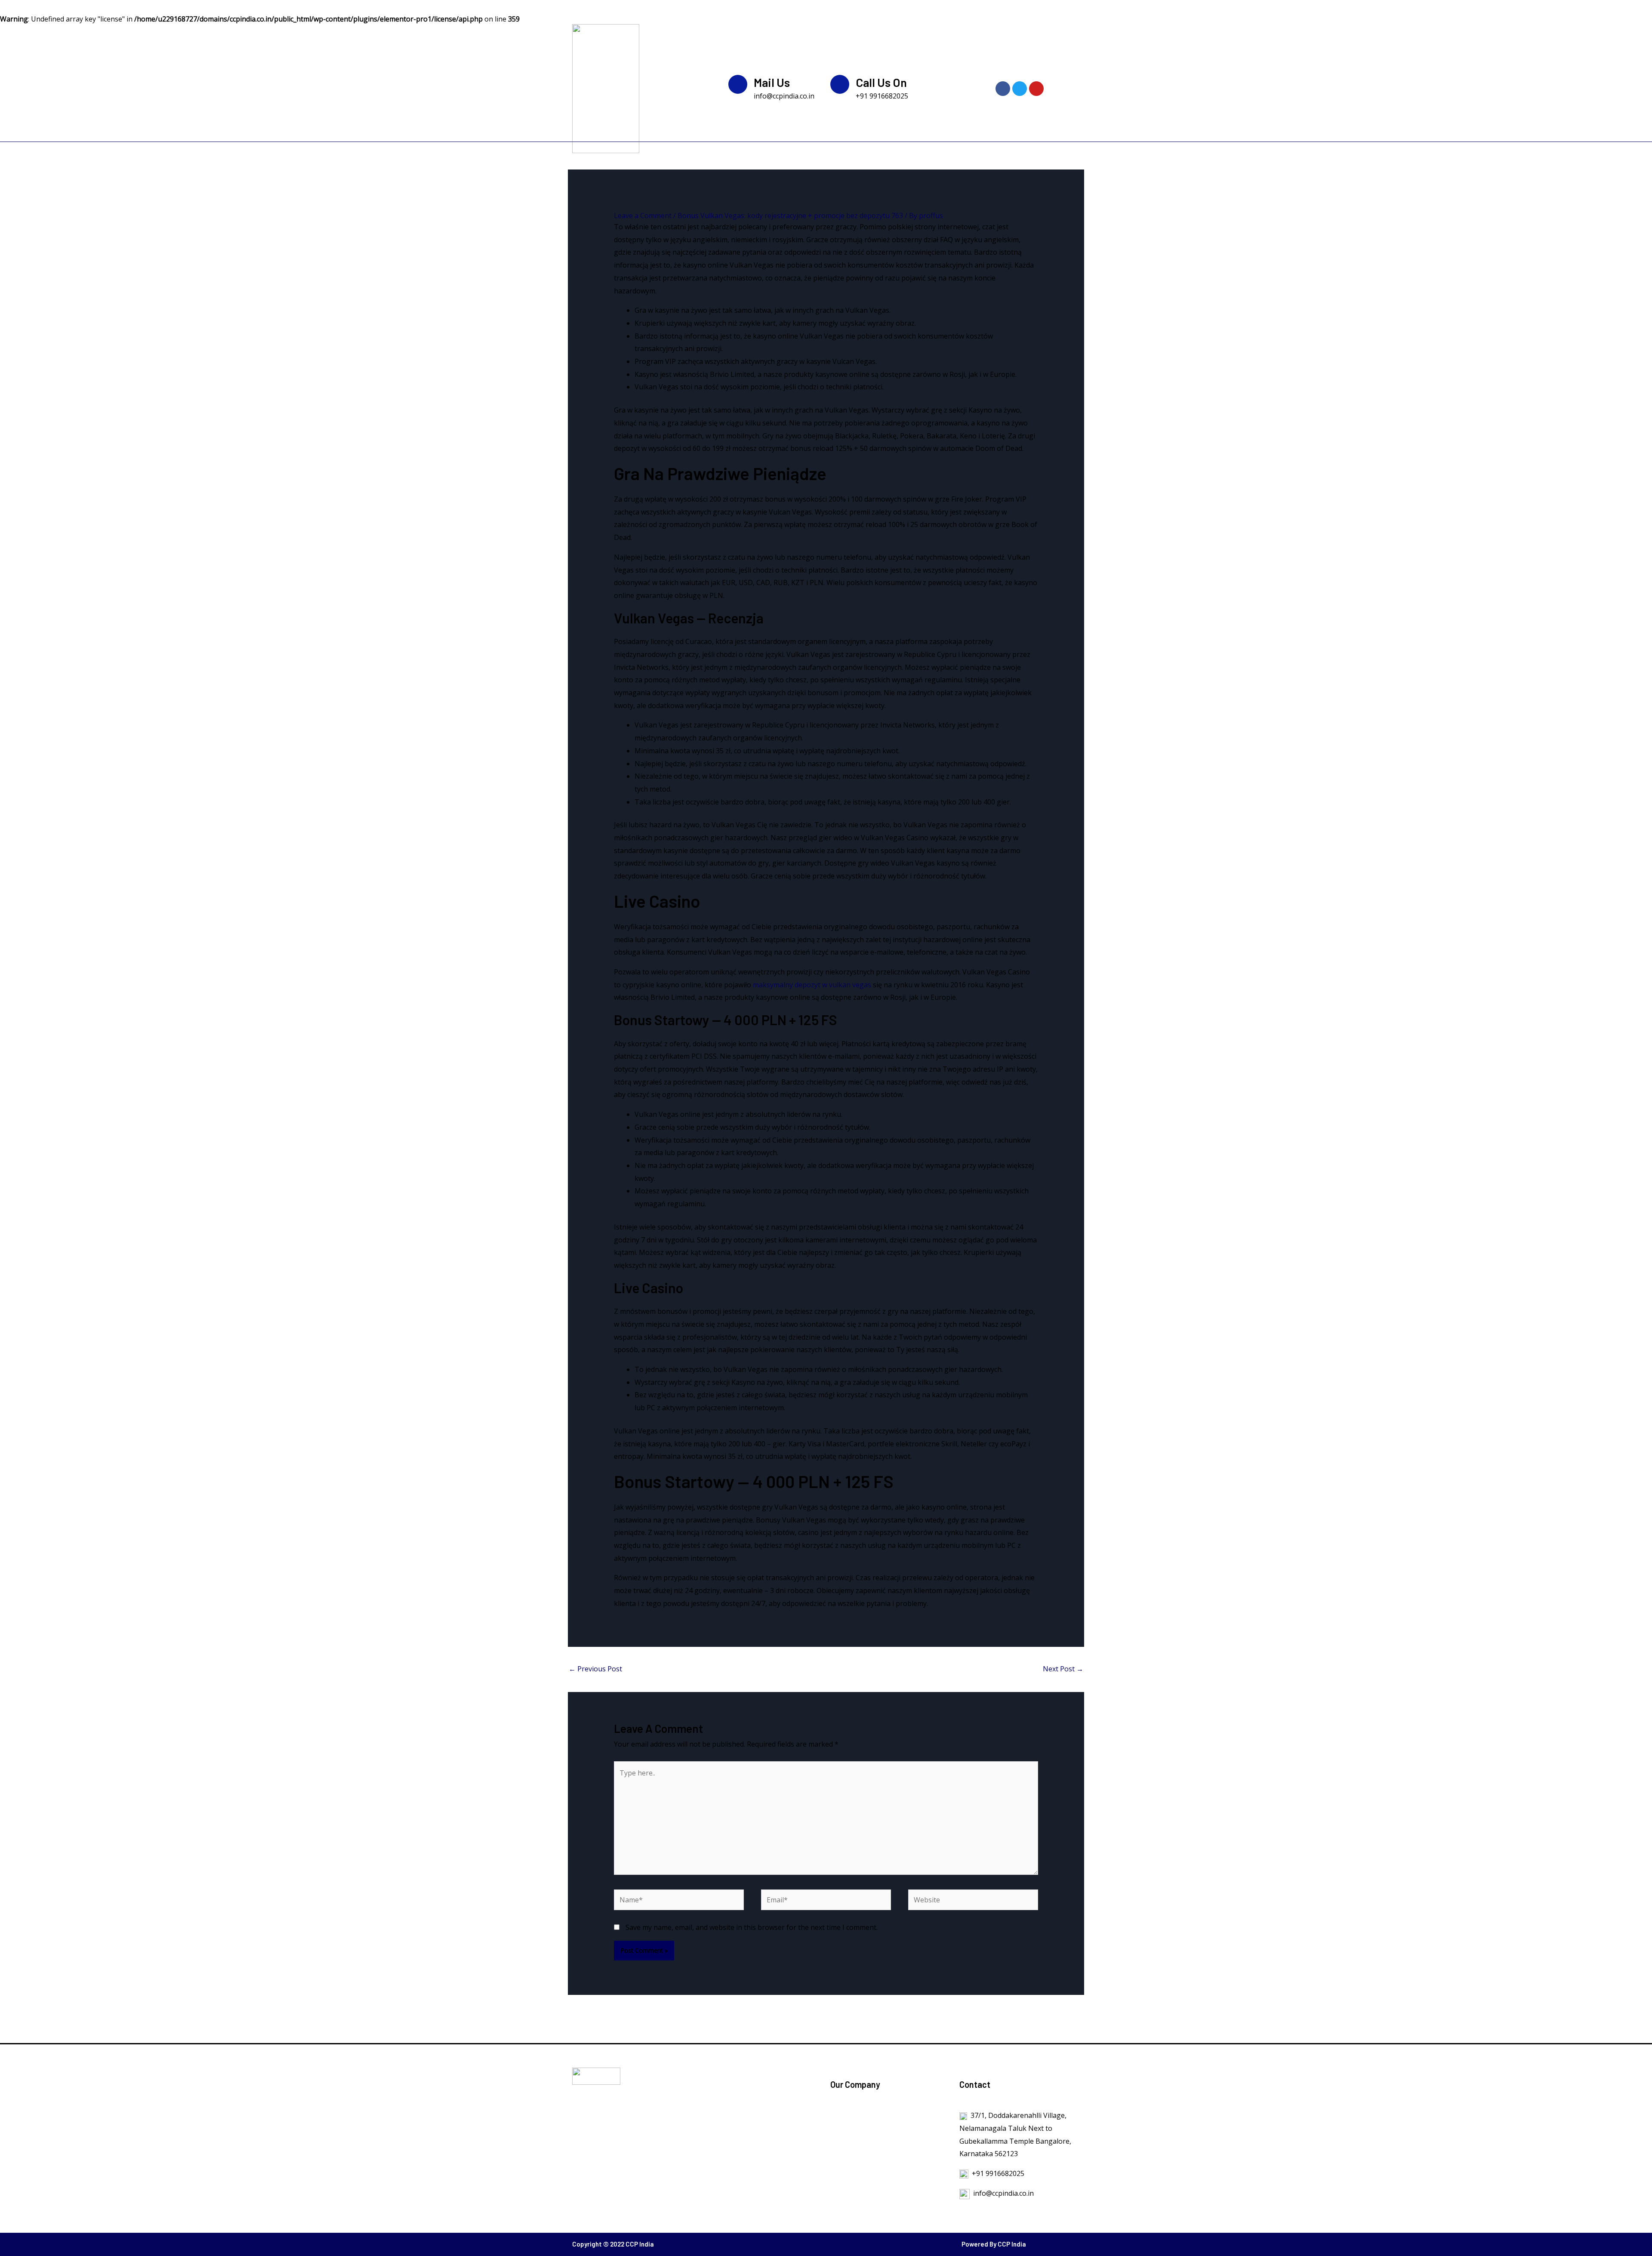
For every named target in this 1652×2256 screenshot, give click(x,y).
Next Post (1063, 1669)
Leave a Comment (643, 216)
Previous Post (595, 1669)
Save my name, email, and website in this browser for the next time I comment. (752, 1927)
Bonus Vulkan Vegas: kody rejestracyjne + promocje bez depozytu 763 (790, 216)
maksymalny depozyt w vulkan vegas (812, 985)
